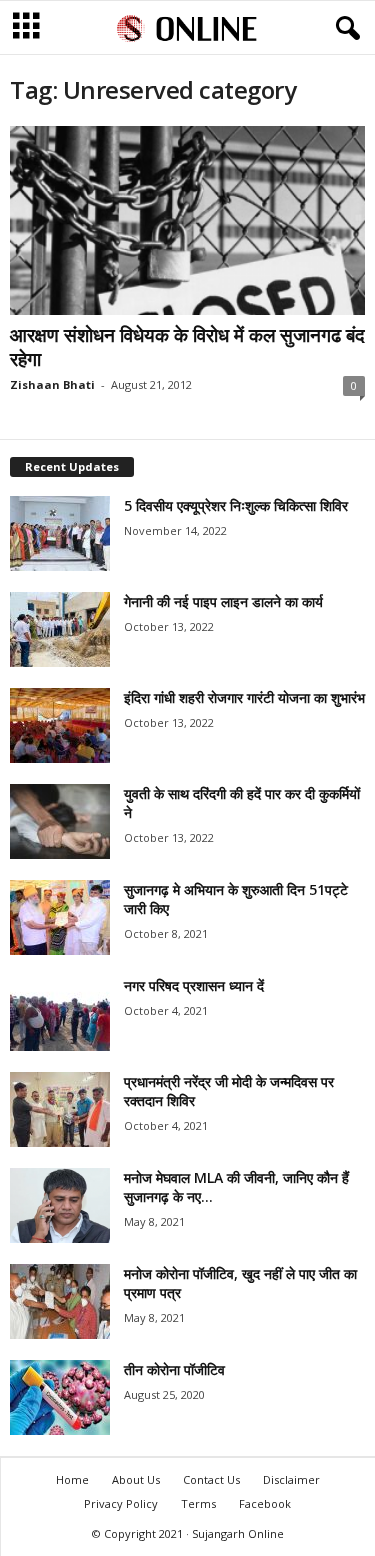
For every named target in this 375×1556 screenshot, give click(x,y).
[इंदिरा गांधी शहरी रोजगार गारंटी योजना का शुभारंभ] (60, 725)
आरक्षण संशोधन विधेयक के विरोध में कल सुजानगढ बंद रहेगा (187, 347)
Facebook (265, 1503)
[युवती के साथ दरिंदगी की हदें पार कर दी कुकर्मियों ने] (60, 821)
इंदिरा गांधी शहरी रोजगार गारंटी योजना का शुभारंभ (244, 697)
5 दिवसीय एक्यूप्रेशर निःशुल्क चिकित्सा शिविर (236, 505)
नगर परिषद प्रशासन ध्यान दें (194, 985)
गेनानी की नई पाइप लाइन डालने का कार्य (223, 601)
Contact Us (211, 1479)
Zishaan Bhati (52, 384)
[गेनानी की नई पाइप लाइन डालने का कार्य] (60, 629)
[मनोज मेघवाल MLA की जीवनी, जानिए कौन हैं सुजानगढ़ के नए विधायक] (60, 1205)
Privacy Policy (121, 1503)
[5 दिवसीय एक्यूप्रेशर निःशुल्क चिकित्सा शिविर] (60, 533)
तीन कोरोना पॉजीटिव (174, 1369)
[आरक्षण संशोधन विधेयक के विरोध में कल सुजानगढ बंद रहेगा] (187, 220)
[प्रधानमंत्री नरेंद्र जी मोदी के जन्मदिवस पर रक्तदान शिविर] (60, 1109)
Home (72, 1479)
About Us (136, 1479)
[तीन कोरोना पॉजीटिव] (60, 1397)
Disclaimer (291, 1479)
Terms (198, 1503)
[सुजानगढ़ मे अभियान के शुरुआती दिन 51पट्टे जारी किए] (60, 917)
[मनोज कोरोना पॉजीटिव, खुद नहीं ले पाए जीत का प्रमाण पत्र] (60, 1301)
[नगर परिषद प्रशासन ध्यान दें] (60, 1013)
